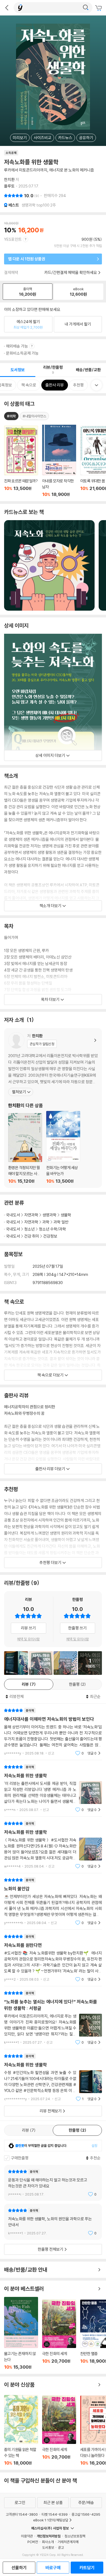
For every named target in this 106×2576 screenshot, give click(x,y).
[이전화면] (7, 8)
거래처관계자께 (68, 2542)
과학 (46, 1222)
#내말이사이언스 (34, 416)
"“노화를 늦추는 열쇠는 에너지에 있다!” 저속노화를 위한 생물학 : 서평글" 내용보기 (53, 2018)
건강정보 (50, 1236)
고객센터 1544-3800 (22, 2514)
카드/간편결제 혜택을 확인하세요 (71, 272)
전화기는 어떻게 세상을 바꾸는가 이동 (63, 1147)
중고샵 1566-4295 (86, 2514)
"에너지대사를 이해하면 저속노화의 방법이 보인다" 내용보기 (53, 1732)
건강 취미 (32, 1236)
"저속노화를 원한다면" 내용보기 (53, 1958)
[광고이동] (86, 8)
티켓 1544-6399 (55, 2514)
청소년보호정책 (75, 2536)
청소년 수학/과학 (52, 1229)
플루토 (9, 186)
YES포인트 (13, 239)
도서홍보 (48, 2547)
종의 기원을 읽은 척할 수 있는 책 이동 (21, 2430)
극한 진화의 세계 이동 (59, 2335)
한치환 (9, 179)
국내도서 (13, 1215)
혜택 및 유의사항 (28, 1639)
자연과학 (31, 1215)
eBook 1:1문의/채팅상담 (51, 2520)
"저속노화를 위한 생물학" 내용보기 (53, 1788)
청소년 (29, 1229)
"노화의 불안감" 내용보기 (53, 1901)
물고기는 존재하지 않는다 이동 (21, 2333)
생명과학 (49, 1215)
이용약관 (27, 2536)
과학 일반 (61, 1222)
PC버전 (33, 2542)
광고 (61, 2547)
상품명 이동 (21, 461)
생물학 (66, 1215)
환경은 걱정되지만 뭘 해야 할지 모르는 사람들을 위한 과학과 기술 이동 (25, 1148)
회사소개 (48, 2542)
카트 (99, 8)
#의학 (11, 416)
